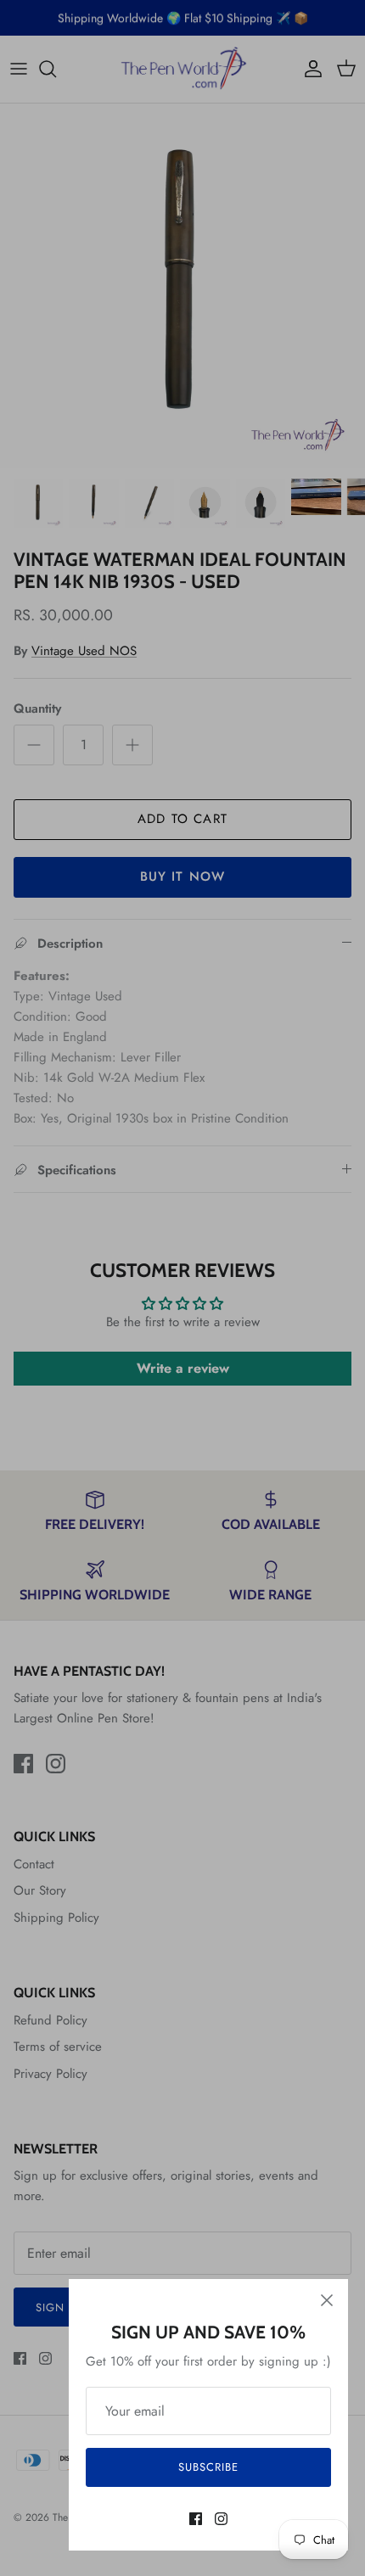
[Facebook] (196, 2519)
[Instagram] (221, 2519)
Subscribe (208, 2467)
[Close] (327, 2300)
